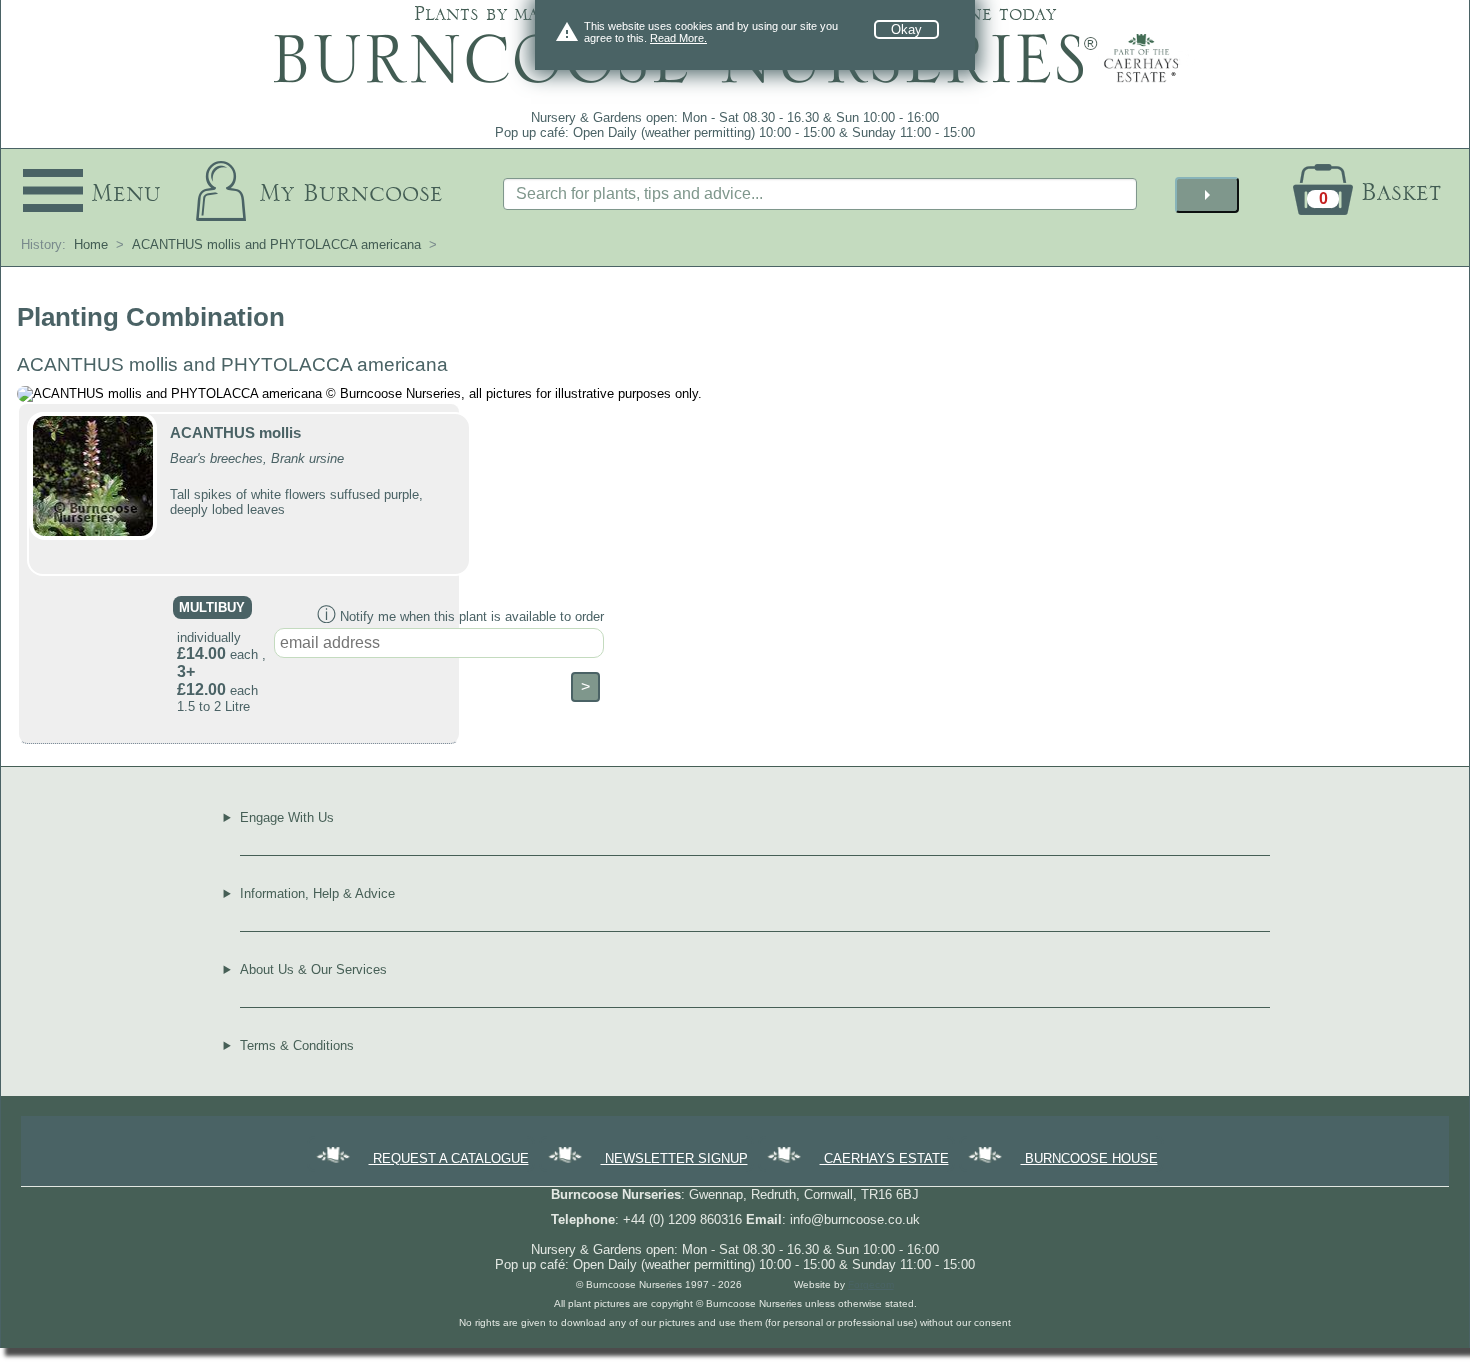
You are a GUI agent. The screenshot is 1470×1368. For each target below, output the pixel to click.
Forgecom (871, 1284)
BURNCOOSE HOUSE (1089, 1158)
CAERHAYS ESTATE (884, 1158)
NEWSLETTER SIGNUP (674, 1158)
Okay (906, 29)
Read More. (678, 38)
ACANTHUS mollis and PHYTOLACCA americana (276, 244)
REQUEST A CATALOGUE (449, 1158)
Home (91, 244)
